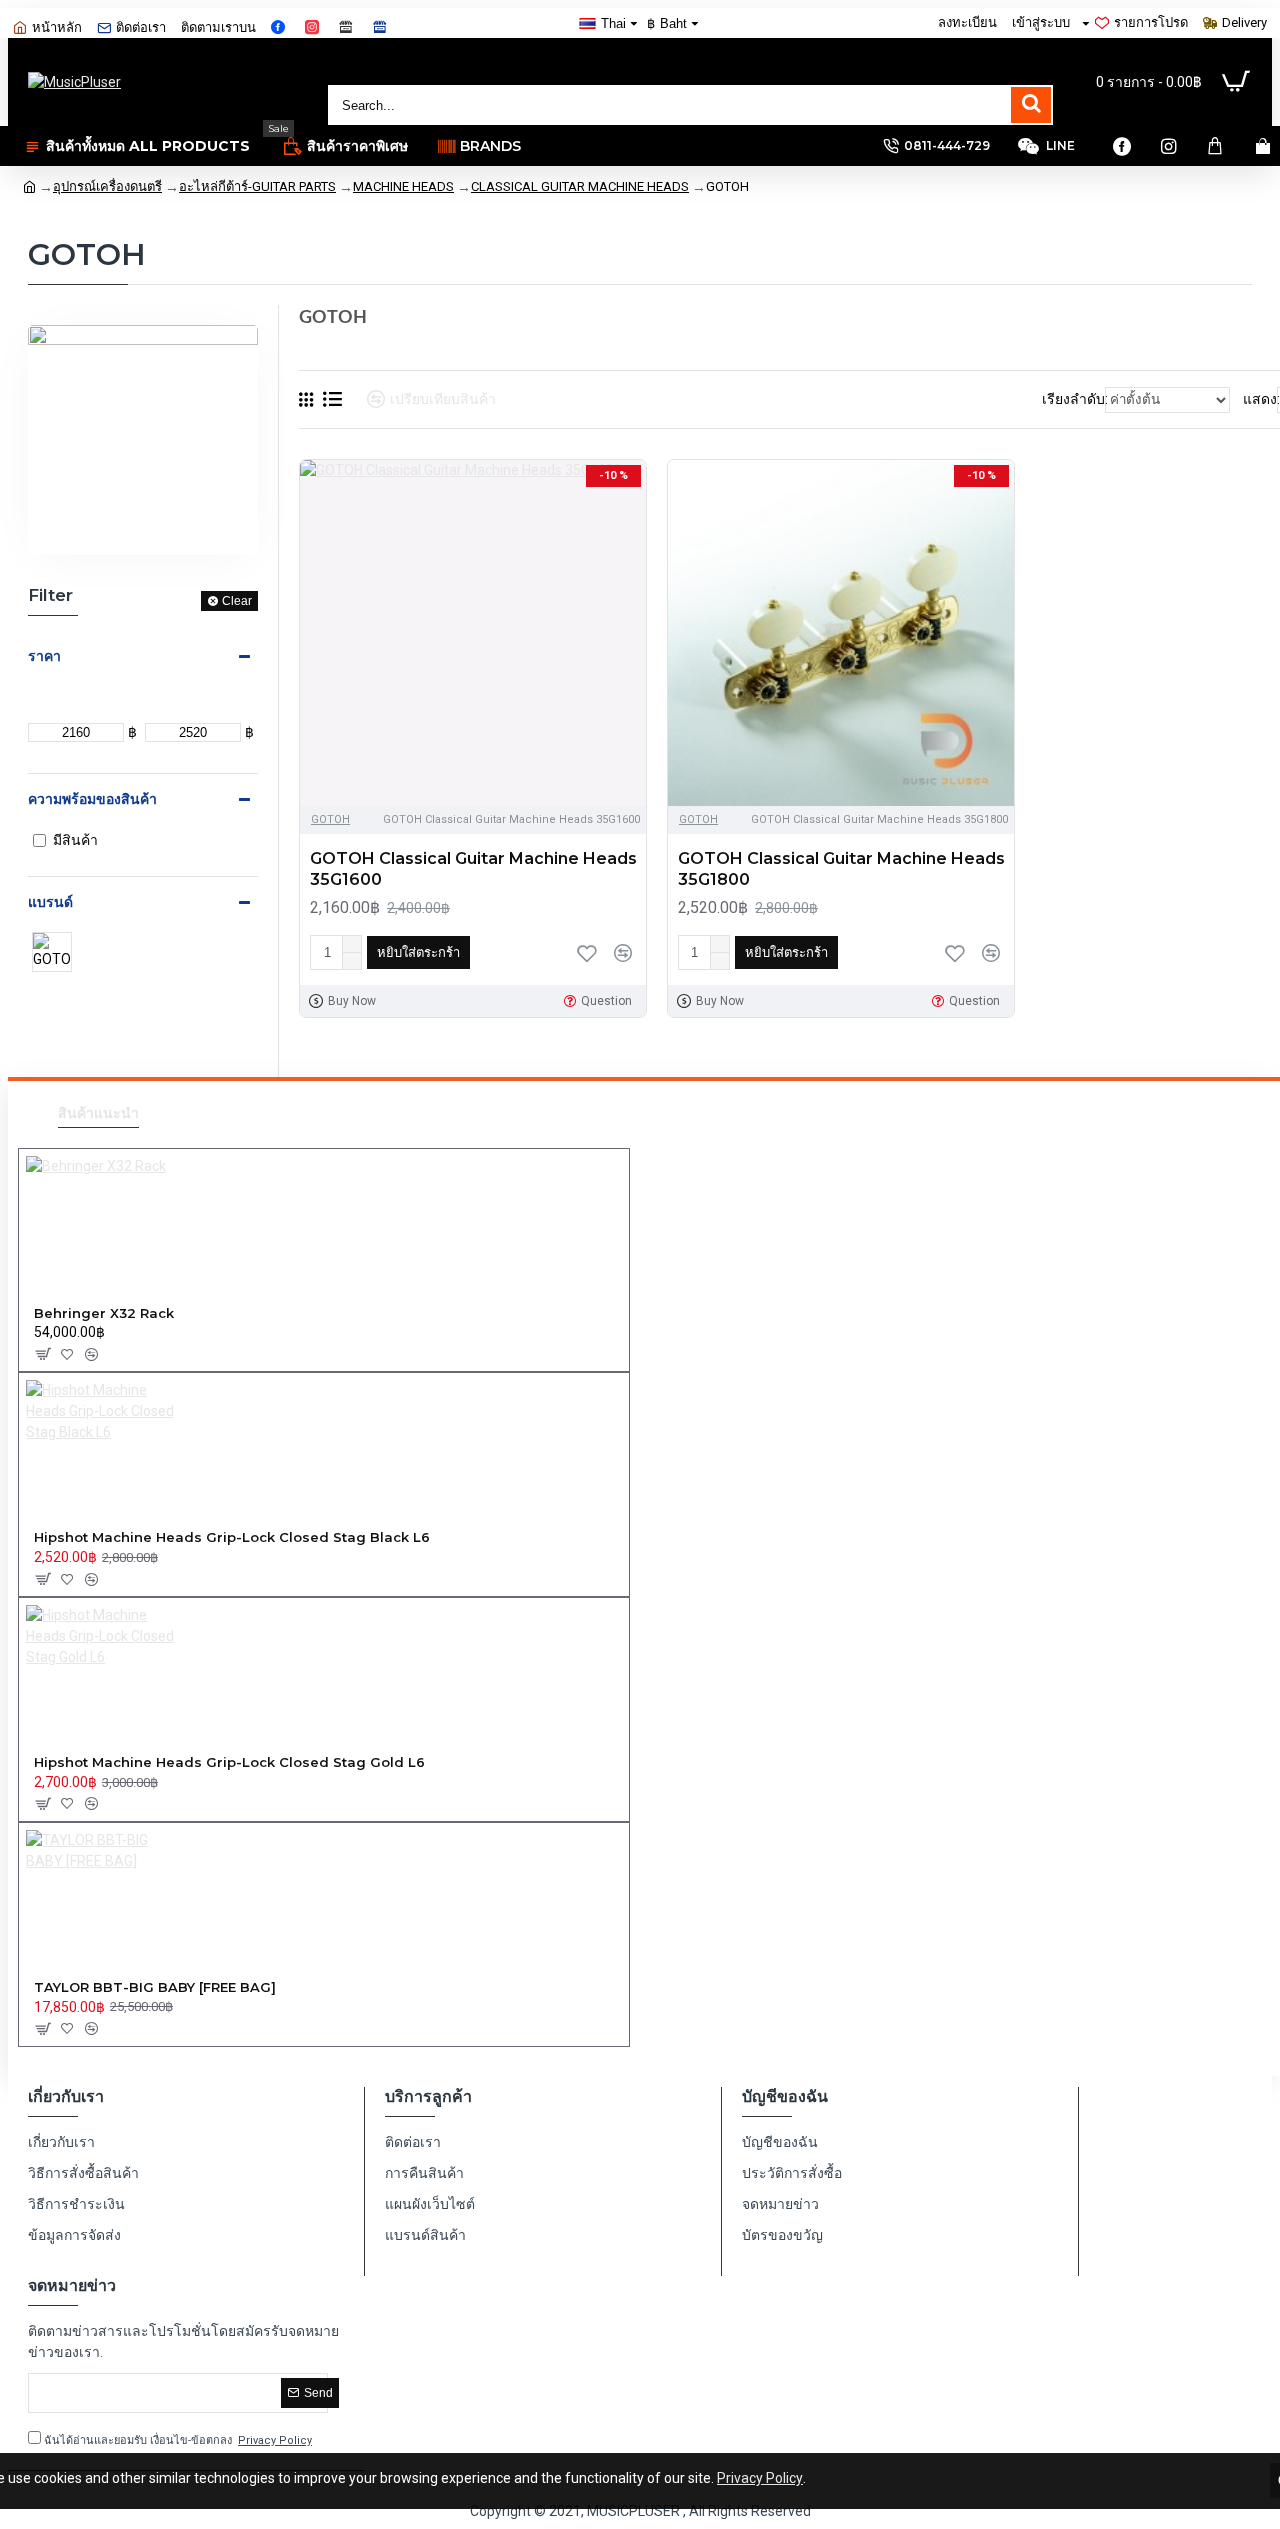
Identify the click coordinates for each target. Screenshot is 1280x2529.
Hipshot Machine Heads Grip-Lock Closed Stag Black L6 (232, 1537)
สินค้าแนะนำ (98, 1113)
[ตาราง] (306, 399)
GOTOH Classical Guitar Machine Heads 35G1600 (473, 869)
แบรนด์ (50, 902)
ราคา (44, 656)
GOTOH (330, 819)
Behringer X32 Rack (104, 1313)
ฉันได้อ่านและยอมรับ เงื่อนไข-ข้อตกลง (176, 2440)
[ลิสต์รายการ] (332, 399)
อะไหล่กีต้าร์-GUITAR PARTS (257, 186)
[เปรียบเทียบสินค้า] (623, 953)
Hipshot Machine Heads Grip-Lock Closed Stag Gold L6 (229, 1762)
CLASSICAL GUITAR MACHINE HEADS (580, 186)
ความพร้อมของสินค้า (92, 799)
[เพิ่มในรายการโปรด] (587, 953)
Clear (237, 601)
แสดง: (1261, 399)
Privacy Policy (760, 2478)
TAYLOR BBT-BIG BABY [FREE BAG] (155, 1987)
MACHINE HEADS (403, 186)
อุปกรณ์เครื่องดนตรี (107, 186)
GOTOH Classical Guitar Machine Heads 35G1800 (841, 869)
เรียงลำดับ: (1075, 399)
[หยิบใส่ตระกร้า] (42, 1354)
